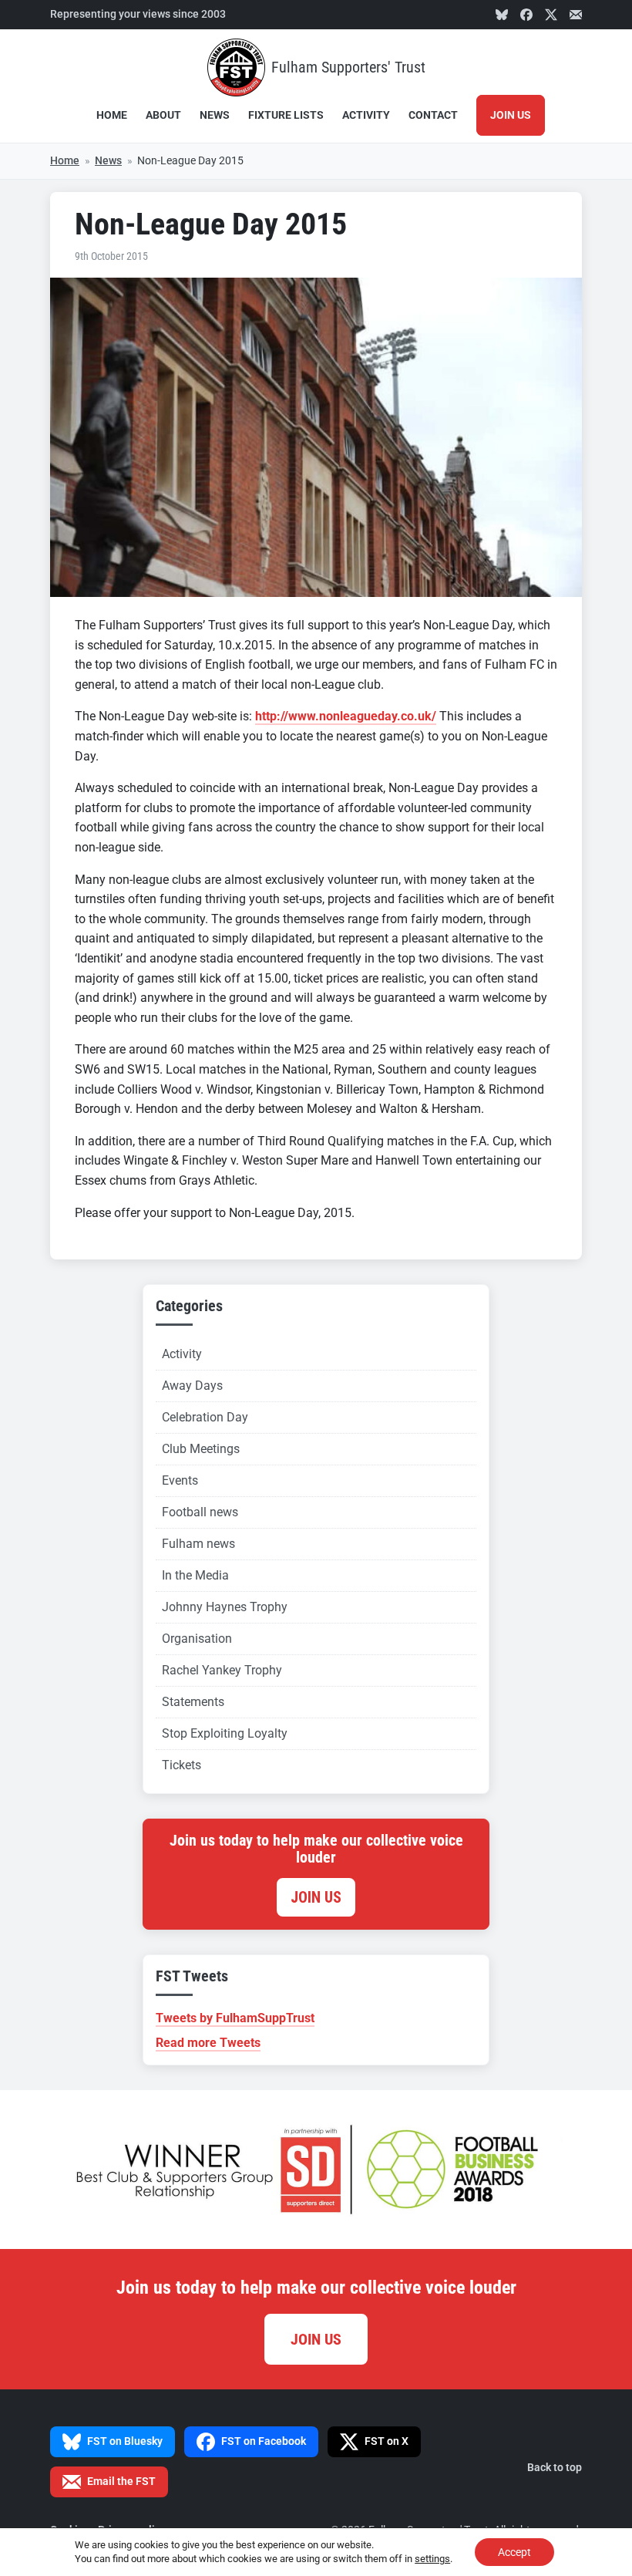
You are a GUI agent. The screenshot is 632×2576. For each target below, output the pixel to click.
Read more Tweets (208, 2043)
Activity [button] (366, 115)
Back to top (555, 2468)
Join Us (511, 115)
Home (112, 115)
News (215, 115)
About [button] (163, 115)
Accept (514, 2552)
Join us (316, 1897)
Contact (433, 115)
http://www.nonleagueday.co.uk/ (346, 716)
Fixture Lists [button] (286, 115)
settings (432, 2559)
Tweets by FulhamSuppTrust (235, 2018)
